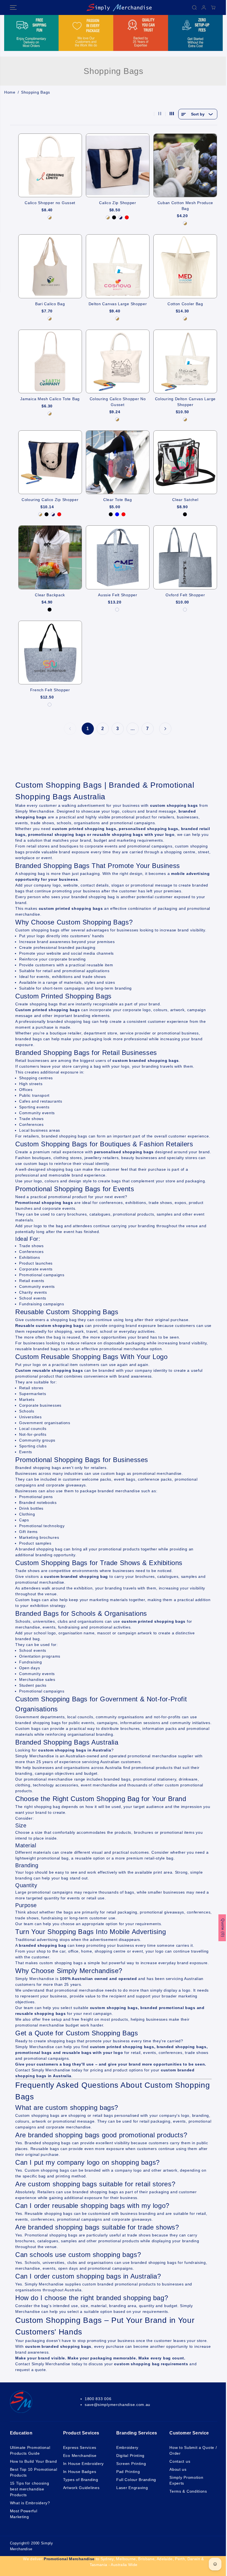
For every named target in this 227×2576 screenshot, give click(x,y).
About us (178, 2469)
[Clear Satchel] (185, 462)
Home (10, 92)
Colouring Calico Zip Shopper (50, 500)
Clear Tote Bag (118, 500)
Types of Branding (81, 2480)
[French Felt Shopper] (50, 653)
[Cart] (213, 7)
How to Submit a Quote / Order (193, 2450)
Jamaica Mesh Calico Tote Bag (50, 399)
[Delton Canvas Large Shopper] (118, 266)
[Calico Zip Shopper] (118, 165)
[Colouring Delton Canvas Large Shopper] (185, 361)
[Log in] (204, 7)
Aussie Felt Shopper (118, 595)
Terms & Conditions (188, 2491)
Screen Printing (131, 2464)
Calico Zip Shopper (118, 203)
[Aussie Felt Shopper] (118, 557)
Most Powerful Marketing (24, 2514)
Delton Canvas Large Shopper (118, 304)
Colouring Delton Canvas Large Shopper (185, 402)
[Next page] (165, 729)
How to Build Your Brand (33, 2461)
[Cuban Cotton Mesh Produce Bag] (185, 165)
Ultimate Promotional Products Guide (30, 2450)
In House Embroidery (83, 2464)
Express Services (80, 2447)
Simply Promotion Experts (186, 2480)
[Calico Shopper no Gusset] (50, 165)
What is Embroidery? (30, 2503)
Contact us (180, 2461)
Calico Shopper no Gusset (50, 203)
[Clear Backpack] (50, 557)
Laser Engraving (132, 2488)
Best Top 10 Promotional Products (34, 2472)
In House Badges (80, 2472)
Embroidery (127, 2447)
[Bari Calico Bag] (50, 266)
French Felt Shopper (50, 690)
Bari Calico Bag (50, 304)
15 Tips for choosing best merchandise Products (30, 2489)
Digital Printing (130, 2456)
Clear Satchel (185, 500)
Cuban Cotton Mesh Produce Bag (185, 206)
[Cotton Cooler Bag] (185, 266)
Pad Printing (128, 2472)
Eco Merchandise (80, 2456)
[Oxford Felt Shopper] (185, 557)
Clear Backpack (50, 595)
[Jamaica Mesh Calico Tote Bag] (50, 361)
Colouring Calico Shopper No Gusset (118, 402)
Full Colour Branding (136, 2480)
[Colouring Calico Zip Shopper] (50, 462)
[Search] (194, 7)
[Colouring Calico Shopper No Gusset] (118, 361)
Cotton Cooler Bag (185, 304)
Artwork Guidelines (81, 2488)
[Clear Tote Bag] (118, 462)
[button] (13, 7)
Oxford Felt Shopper (185, 595)
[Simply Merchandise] (112, 7)
